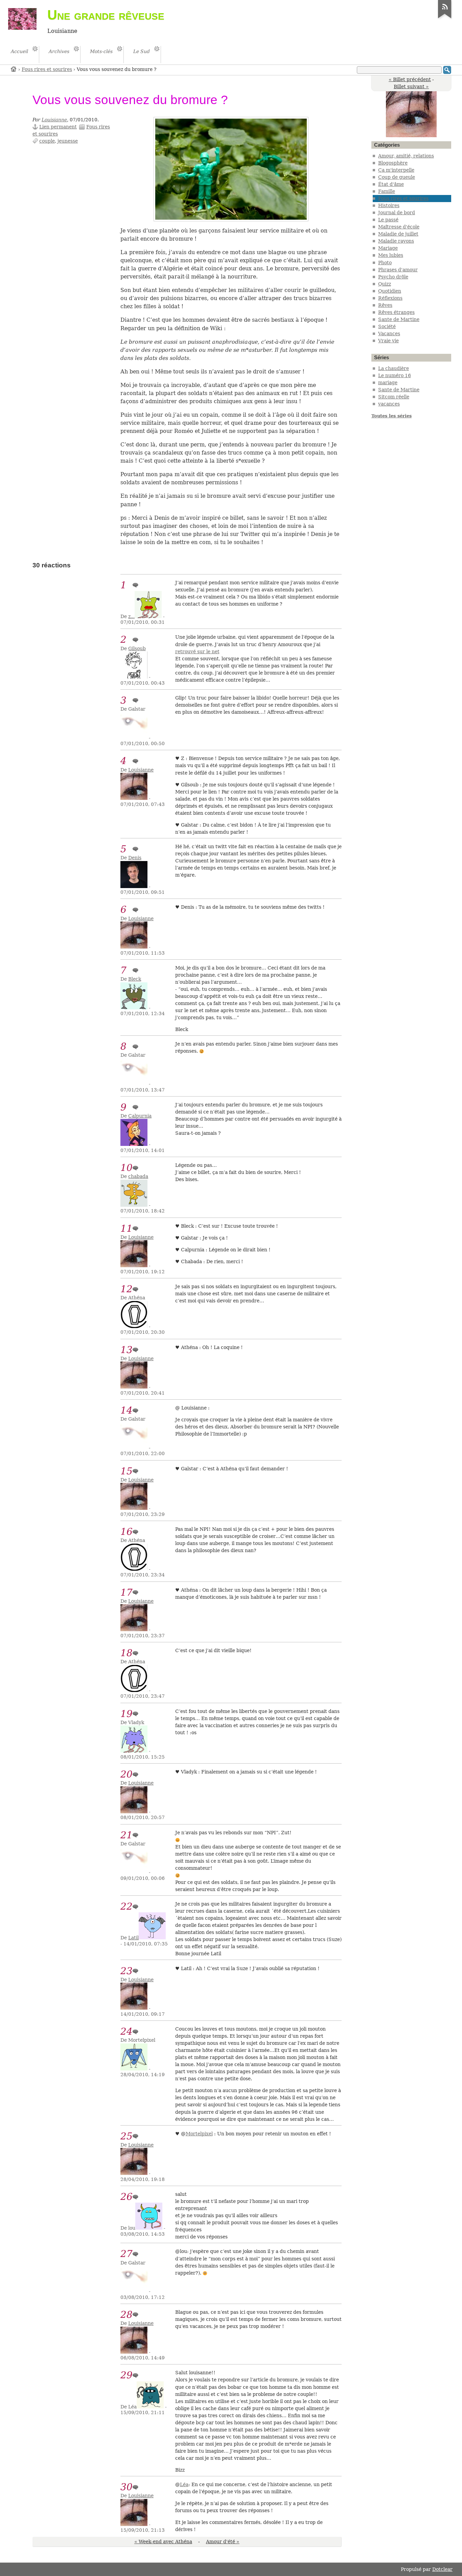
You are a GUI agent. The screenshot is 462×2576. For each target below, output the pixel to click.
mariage (388, 383)
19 (126, 1714)
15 (126, 1471)
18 (126, 1653)
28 (126, 2315)
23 (126, 1971)
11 (126, 1229)
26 (126, 2197)
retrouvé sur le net (197, 652)
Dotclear (442, 2569)
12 (126, 1289)
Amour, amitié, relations (406, 156)
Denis (135, 858)
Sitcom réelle (394, 397)
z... (131, 616)
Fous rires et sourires (47, 69)
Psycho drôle (393, 277)
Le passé (388, 220)
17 (126, 1592)
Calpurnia (140, 1116)
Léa (184, 2484)
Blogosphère (393, 163)
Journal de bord (397, 213)
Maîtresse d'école (399, 227)
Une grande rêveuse (106, 15)
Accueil (14, 69)
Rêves (385, 305)
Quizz (385, 284)
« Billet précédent (410, 79)
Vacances (389, 334)
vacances (389, 404)
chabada (138, 1176)
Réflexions (390, 298)
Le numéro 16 (395, 375)
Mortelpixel (199, 2134)
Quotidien (390, 291)
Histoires (389, 205)
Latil (133, 1938)
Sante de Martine (399, 319)
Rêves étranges (396, 312)
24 (126, 2031)
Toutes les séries (391, 416)
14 (126, 1410)
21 (126, 1835)
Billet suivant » (411, 87)
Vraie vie (388, 341)
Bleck (135, 979)
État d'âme (391, 184)
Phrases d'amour (398, 270)
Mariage (388, 248)
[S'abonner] (445, 18)
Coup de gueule (397, 177)
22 (126, 1906)
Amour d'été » (223, 2542)
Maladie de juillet (398, 234)
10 (126, 1168)
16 (126, 1532)
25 (126, 2136)
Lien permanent (58, 127)
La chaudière (394, 368)
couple (47, 141)
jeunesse (68, 141)
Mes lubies (391, 255)
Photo (385, 263)
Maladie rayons (396, 241)
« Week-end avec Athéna (163, 2542)
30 (126, 2487)
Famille (387, 191)
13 (126, 1350)
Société (387, 326)
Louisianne (54, 120)
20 (126, 1774)
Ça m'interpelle (396, 170)
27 (126, 2254)
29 (126, 2375)
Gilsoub (137, 648)
